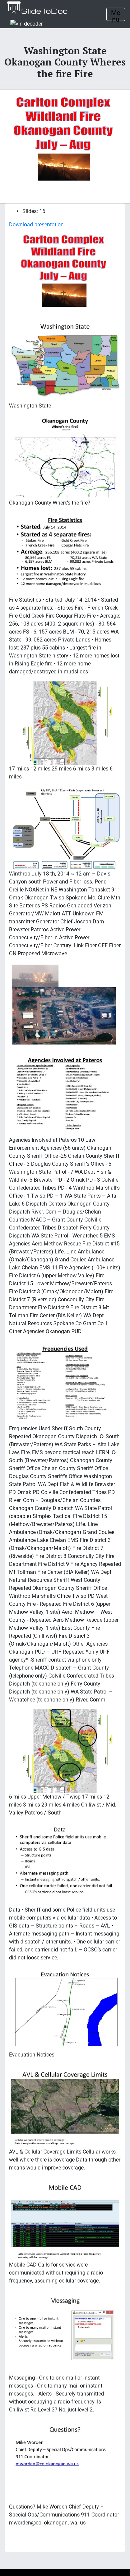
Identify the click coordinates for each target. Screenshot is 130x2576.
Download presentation (36, 225)
